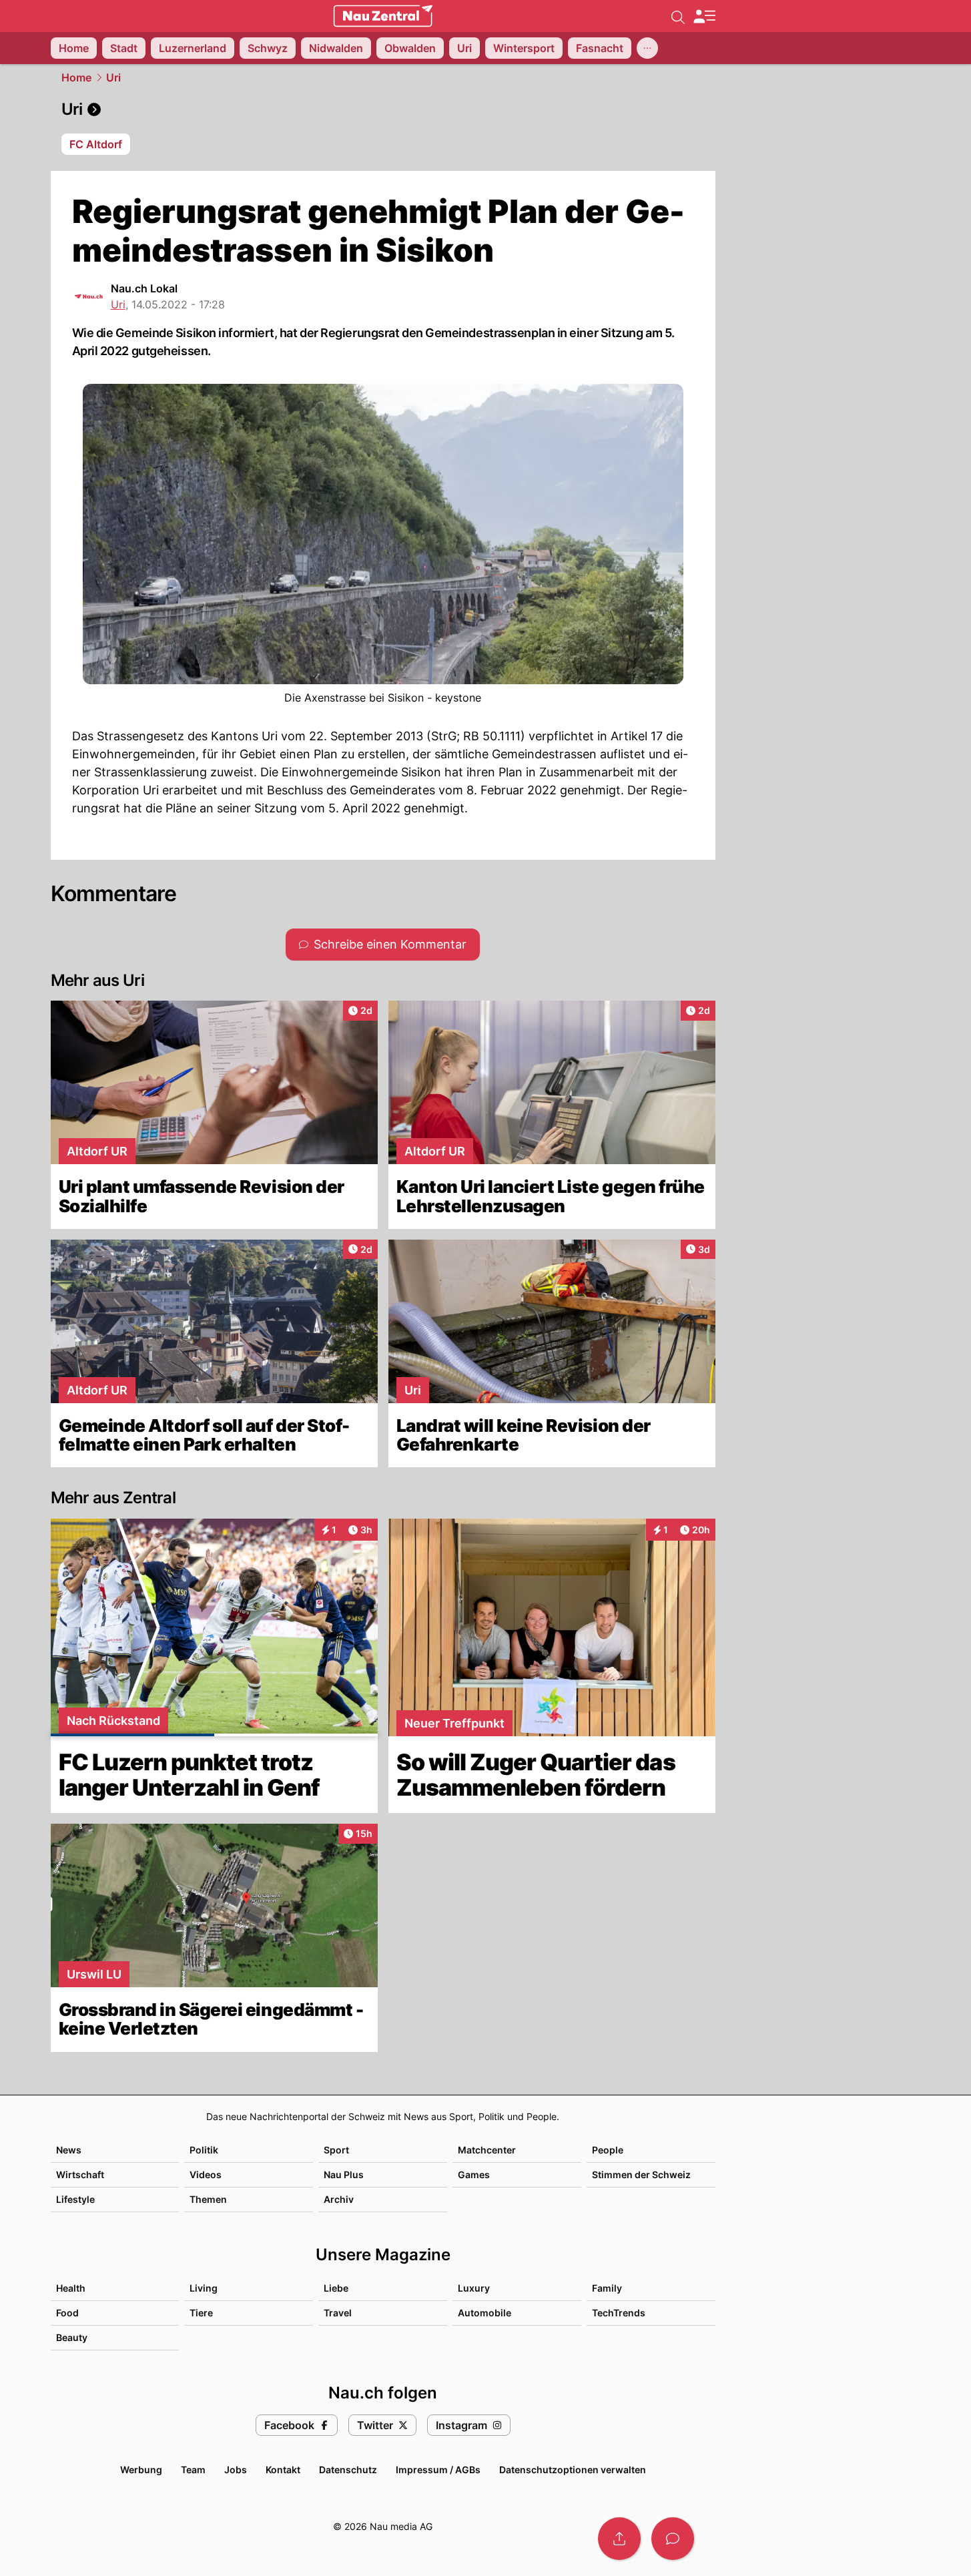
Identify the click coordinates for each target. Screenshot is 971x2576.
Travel (338, 2313)
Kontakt (283, 2470)
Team (193, 2470)
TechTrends (619, 2313)
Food (67, 2313)
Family (607, 2288)
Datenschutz (348, 2470)
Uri (113, 77)
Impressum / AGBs (438, 2470)
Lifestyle (75, 2199)
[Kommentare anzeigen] (673, 2539)
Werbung (141, 2470)
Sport (336, 2150)
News (69, 2150)
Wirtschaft (80, 2174)
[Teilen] (619, 2539)
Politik (204, 2150)
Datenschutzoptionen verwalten (573, 2470)
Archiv (339, 2199)
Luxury (474, 2288)
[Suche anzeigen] (678, 16)
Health (71, 2288)
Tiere (201, 2313)
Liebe (336, 2288)
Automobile (484, 2313)
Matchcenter (487, 2150)
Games (474, 2174)
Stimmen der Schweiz (641, 2174)
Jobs (236, 2470)
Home (76, 77)
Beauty (72, 2337)
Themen (208, 2199)
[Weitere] (647, 48)
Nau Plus (344, 2174)
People (608, 2150)
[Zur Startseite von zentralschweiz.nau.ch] (383, 16)
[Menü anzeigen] (704, 16)
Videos (206, 2174)
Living (204, 2288)
